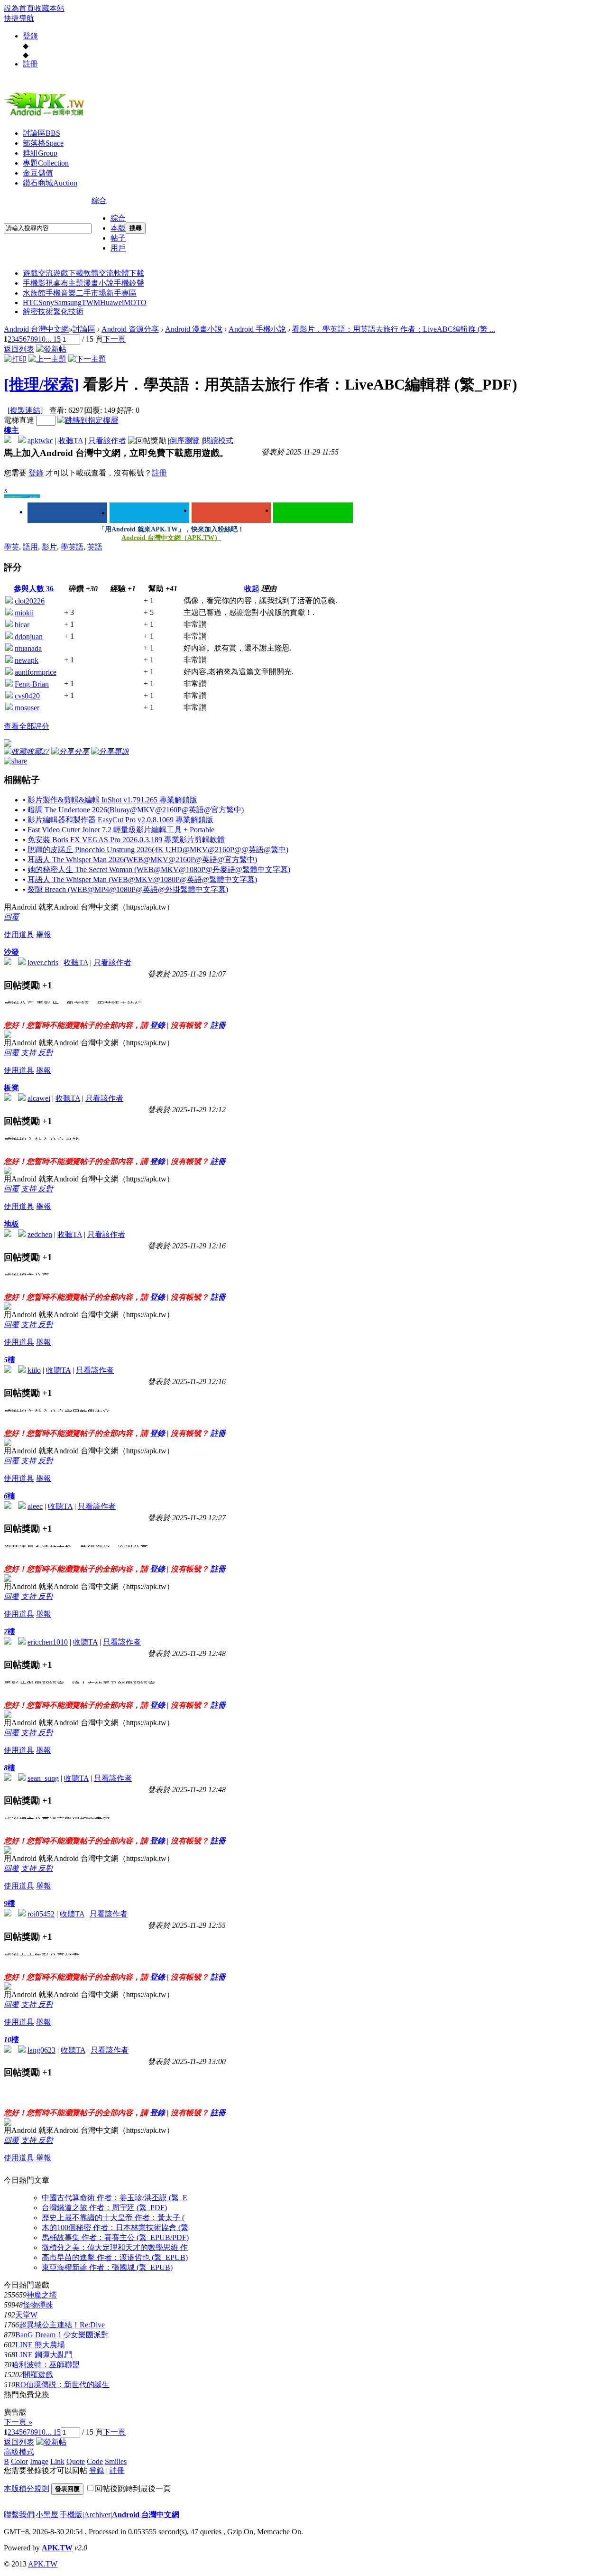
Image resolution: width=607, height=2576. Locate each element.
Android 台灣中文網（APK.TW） (171, 538)
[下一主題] (87, 359)
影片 (49, 547)
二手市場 (91, 293)
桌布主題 (68, 283)
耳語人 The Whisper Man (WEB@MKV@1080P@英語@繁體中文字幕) (142, 879)
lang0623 (41, 2050)
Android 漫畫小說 (194, 329)
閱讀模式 (218, 441)
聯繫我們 (19, 2515)
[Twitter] (149, 513)
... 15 (53, 339)
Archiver (97, 2515)
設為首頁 (19, 8)
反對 (46, 1053)
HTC (31, 302)
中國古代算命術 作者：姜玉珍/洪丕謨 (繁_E (115, 2198)
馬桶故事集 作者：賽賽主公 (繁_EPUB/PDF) (115, 2237)
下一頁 (114, 339)
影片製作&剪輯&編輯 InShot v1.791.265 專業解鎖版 (112, 800)
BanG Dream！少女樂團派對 (62, 2335)
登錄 (30, 36)
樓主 (11, 430)
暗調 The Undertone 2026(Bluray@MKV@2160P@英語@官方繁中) (136, 810)
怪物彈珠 (38, 2305)
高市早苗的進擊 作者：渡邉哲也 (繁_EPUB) (115, 2257)
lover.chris (43, 963)
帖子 (118, 238)
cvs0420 (27, 696)
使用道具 (19, 935)
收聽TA (71, 441)
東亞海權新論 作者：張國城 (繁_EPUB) (107, 2267)
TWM (91, 302)
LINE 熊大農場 (40, 2345)
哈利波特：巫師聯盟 (46, 2365)
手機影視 (38, 283)
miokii (24, 613)
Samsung (68, 302)
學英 (11, 547)
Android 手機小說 (257, 329)
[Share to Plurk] (15, 760)
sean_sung (43, 1778)
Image (39, 2461)
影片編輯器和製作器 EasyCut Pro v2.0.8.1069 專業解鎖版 (120, 820)
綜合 (99, 200)
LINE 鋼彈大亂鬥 (44, 2355)
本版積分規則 (27, 2488)
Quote (76, 2461)
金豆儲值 (38, 173)
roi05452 (41, 1914)
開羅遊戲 (38, 2375)
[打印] (15, 359)
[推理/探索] (41, 384)
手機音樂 (61, 293)
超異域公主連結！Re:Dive (62, 2325)
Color (19, 2461)
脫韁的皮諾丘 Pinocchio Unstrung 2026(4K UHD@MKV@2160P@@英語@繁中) (158, 850)
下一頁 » (18, 2422)
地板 (11, 1224)
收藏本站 (49, 8)
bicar (22, 625)
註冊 (30, 64)
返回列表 (19, 349)
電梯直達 (19, 420)
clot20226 (30, 601)
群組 (40, 153)
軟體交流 (99, 273)
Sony (46, 302)
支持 (29, 1053)
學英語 (72, 547)
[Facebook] (67, 513)
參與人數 (34, 589)
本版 (118, 228)
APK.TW (57, 2548)
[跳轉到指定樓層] (88, 420)
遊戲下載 (68, 273)
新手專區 (121, 293)
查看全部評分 (27, 726)
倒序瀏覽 (184, 441)
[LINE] (313, 513)
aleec (35, 1506)
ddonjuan (29, 637)
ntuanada (28, 648)
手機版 (71, 2515)
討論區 (41, 133)
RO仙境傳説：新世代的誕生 (62, 2385)
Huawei (112, 302)
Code (95, 2461)
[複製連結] (25, 410)
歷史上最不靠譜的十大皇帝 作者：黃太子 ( (113, 2218)
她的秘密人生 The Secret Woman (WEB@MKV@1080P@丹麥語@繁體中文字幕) (159, 870)
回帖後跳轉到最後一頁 (133, 2488)
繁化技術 (68, 312)
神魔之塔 (42, 2295)
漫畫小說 (99, 283)
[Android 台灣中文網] (46, 115)
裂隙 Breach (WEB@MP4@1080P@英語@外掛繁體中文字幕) (128, 889)
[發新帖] (51, 349)
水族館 (34, 293)
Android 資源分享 (130, 329)
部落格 (43, 143)
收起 (252, 589)
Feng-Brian (32, 684)
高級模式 (19, 2452)
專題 (46, 163)
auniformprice (36, 672)
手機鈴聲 (129, 283)
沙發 (11, 952)
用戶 (118, 248)
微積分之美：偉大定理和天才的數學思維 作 (115, 2247)
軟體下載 (129, 273)
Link (57, 2461)
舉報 (44, 935)
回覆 (11, 917)
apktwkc (40, 441)
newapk (27, 660)
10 (42, 339)
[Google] (231, 513)
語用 (30, 547)
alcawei (39, 1098)
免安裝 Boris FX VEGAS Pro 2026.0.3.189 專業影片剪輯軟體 (126, 840)
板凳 (11, 1088)
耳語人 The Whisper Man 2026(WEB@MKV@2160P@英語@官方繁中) (142, 860)
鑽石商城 (50, 183)
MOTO (135, 302)
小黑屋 (47, 2515)
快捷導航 (19, 18)
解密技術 (38, 312)
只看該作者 (107, 441)
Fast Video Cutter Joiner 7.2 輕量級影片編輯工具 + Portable (121, 830)
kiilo (34, 1370)
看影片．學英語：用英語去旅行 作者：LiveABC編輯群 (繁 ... (394, 329)
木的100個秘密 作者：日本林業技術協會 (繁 (115, 2227)
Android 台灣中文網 (36, 329)
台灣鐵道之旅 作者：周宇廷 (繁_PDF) (104, 2208)
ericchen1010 (48, 1642)
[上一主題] (47, 359)
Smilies (116, 2461)
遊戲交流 (38, 273)
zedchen (40, 1234)
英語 (95, 547)
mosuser (27, 708)
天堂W (26, 2315)
